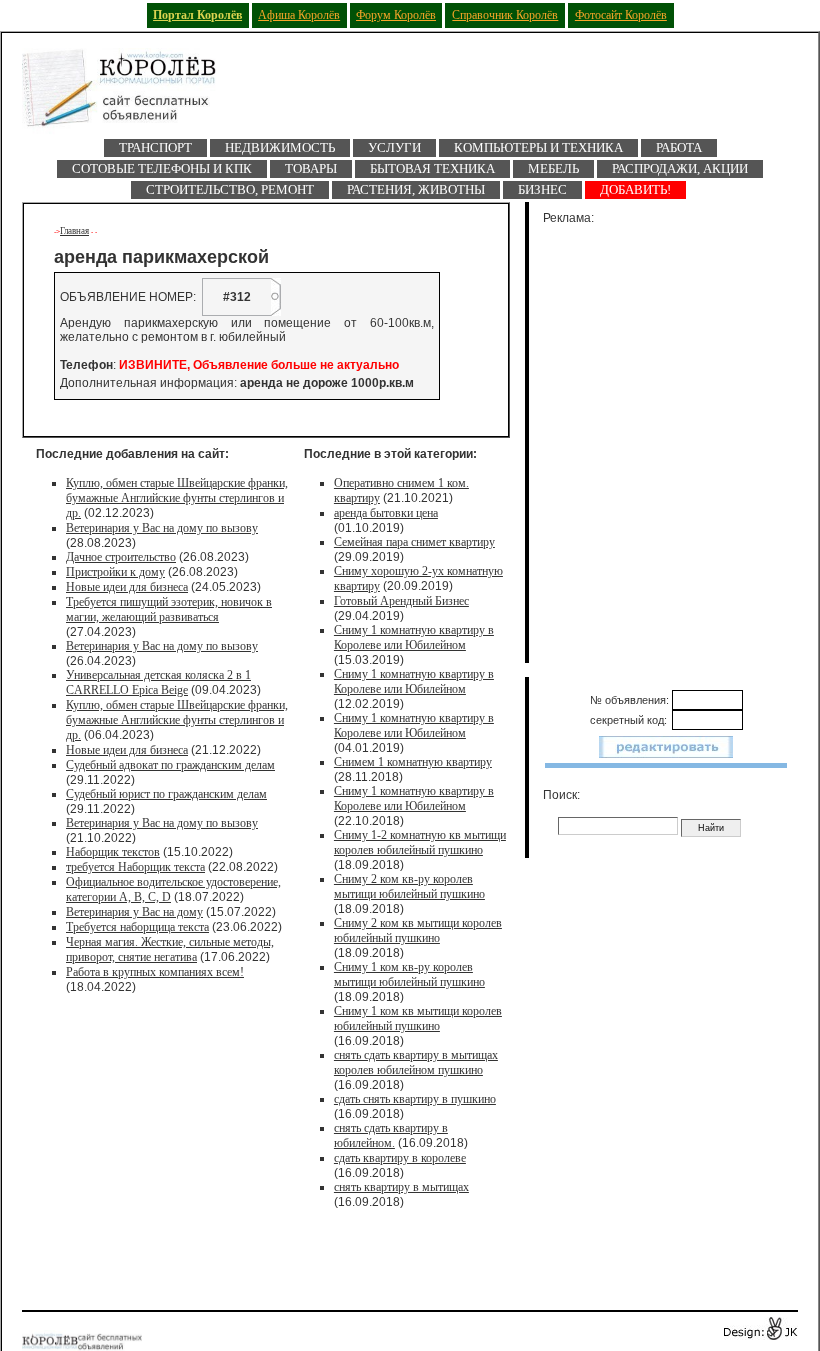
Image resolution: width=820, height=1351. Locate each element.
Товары (311, 168)
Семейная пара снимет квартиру (414, 542)
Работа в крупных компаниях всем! (155, 972)
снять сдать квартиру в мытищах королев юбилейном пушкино (416, 1062)
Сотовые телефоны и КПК (162, 168)
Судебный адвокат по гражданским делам (170, 765)
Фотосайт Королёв (621, 15)
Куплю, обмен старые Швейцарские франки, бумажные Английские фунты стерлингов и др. (177, 498)
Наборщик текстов (113, 852)
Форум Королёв (396, 15)
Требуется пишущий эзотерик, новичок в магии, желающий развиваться (169, 609)
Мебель (553, 168)
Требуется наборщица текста (137, 927)
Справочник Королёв (505, 15)
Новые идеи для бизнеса (127, 587)
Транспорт (155, 147)
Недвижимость (280, 147)
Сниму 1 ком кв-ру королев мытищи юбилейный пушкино (409, 974)
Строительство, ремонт (230, 189)
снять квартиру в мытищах (401, 1187)
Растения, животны (416, 189)
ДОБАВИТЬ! (635, 189)
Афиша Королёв (299, 15)
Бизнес (542, 189)
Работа (679, 147)
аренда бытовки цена (386, 513)
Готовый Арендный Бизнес (401, 601)
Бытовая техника (432, 168)
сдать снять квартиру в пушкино (415, 1099)
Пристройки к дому (115, 572)
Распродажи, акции (680, 168)
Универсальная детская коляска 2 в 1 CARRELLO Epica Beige (158, 682)
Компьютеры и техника (538, 147)
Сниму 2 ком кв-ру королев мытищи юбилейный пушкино (409, 886)
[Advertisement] (678, 440)
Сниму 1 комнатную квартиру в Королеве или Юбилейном (414, 637)
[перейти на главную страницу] (132, 93)
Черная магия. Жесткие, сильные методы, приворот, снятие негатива (170, 949)
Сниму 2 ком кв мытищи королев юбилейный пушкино (418, 930)
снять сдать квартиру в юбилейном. (391, 1135)
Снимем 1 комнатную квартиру (413, 762)
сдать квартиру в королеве (400, 1158)
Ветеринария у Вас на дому (134, 912)
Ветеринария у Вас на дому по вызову (162, 528)
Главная (74, 231)
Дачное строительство (121, 557)
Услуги (394, 147)
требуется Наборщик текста (135, 867)
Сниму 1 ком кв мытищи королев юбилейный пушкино (418, 1018)
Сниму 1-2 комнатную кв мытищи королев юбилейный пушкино (420, 842)
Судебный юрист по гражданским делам (166, 794)
